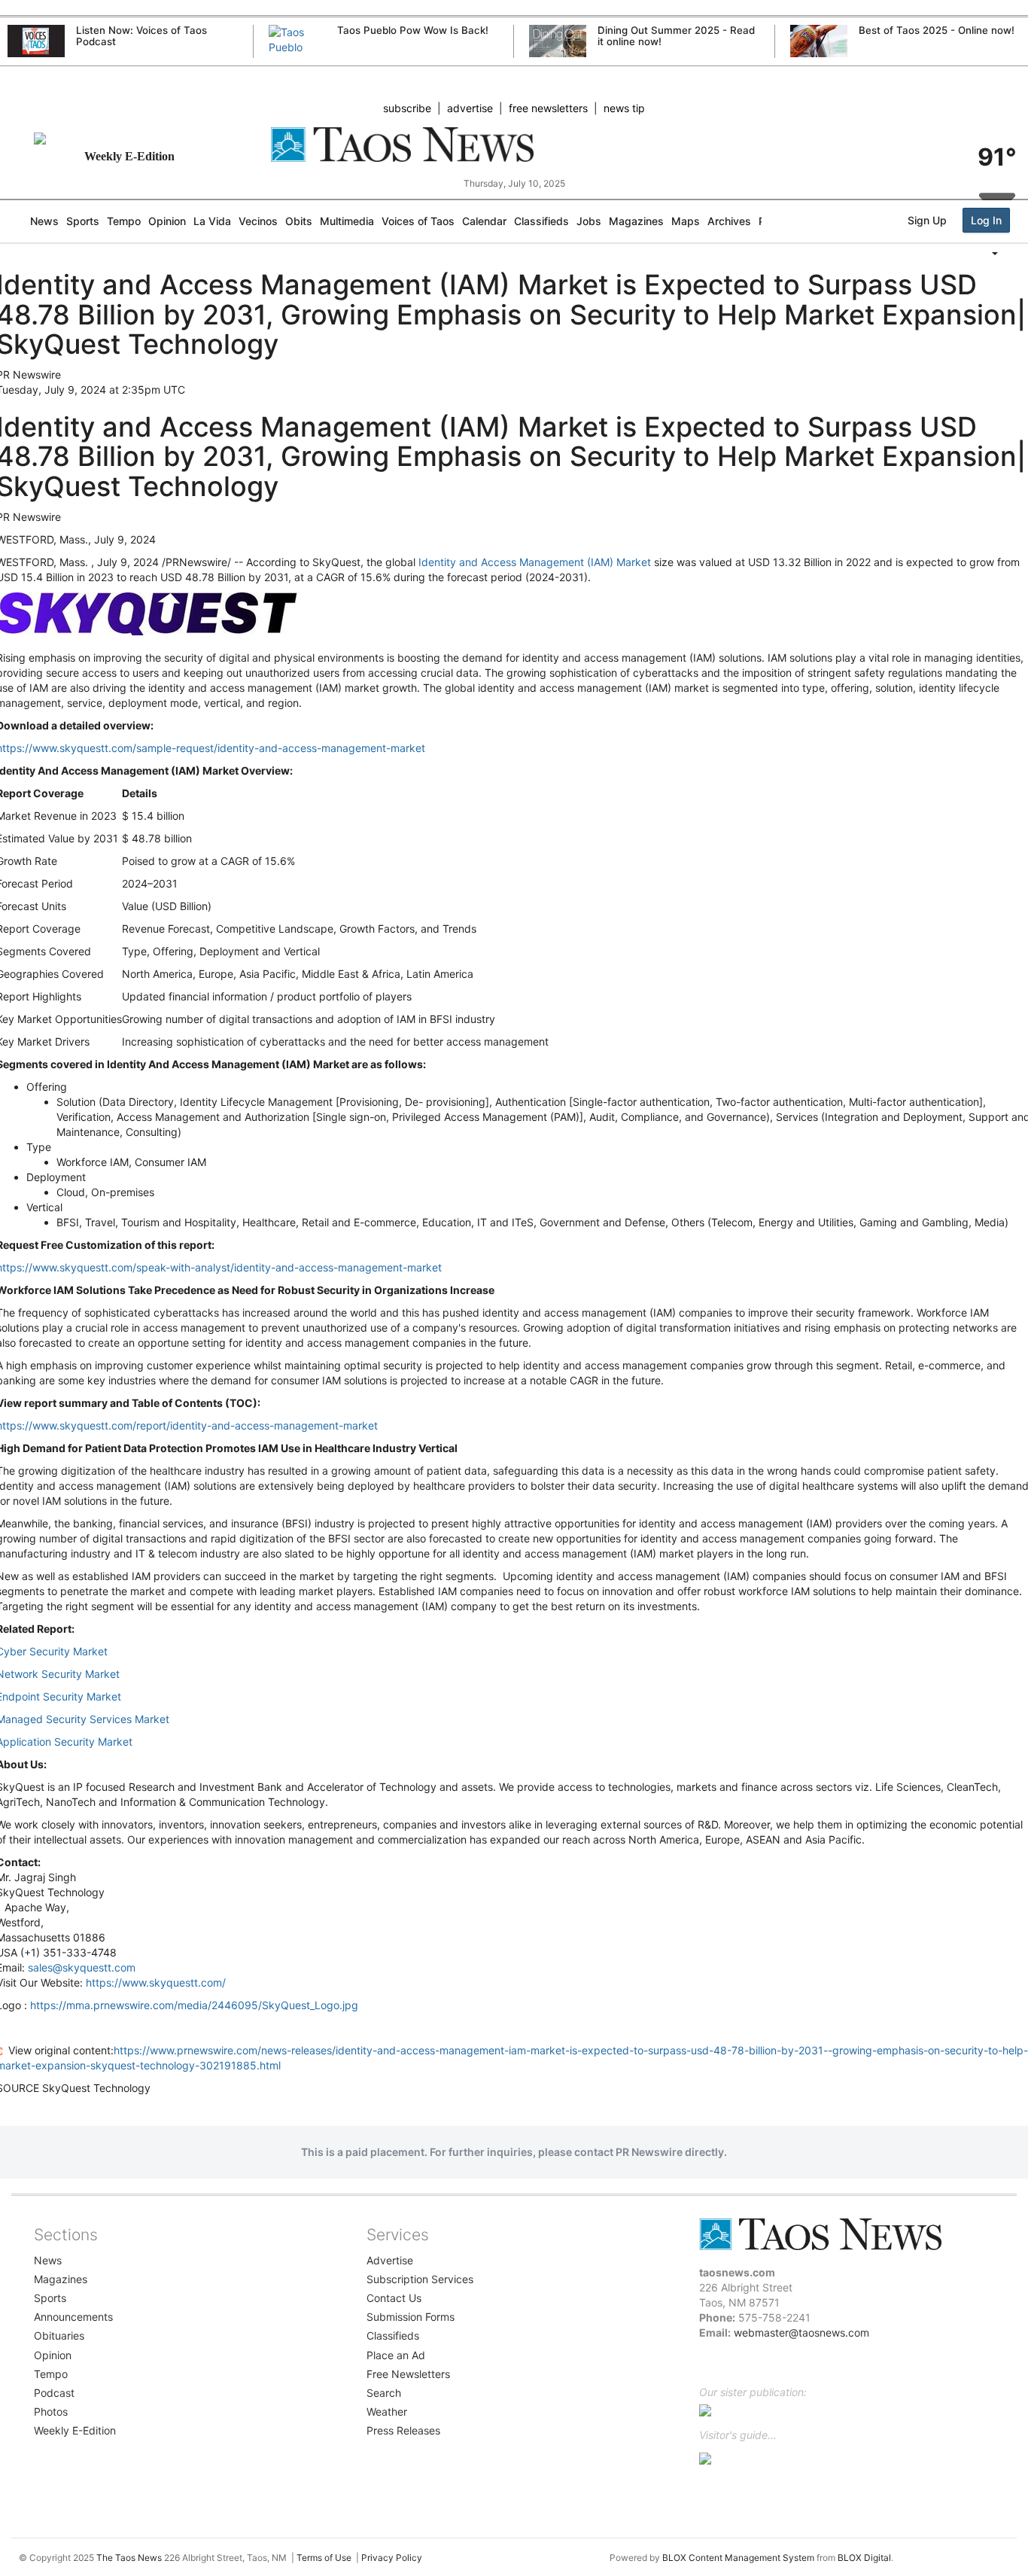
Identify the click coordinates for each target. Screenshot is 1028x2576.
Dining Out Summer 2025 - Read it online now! (676, 36)
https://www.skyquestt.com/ (156, 1982)
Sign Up (927, 220)
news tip (624, 108)
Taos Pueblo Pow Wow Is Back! (413, 30)
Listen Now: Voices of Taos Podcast (141, 36)
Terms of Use (324, 2558)
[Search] (1024, 284)
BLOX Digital (864, 2558)
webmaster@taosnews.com (801, 2332)
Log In (986, 220)
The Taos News (129, 2558)
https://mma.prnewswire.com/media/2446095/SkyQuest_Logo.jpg (194, 2005)
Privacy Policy (392, 2558)
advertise (470, 108)
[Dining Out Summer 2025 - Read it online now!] (558, 41)
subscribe (407, 108)
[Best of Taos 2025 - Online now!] (819, 41)
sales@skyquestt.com (82, 1967)
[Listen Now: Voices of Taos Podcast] (36, 41)
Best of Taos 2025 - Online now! (937, 30)
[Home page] (514, 145)
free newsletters (548, 108)
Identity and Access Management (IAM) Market (535, 562)
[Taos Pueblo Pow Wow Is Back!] (297, 55)
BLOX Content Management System (738, 2558)
